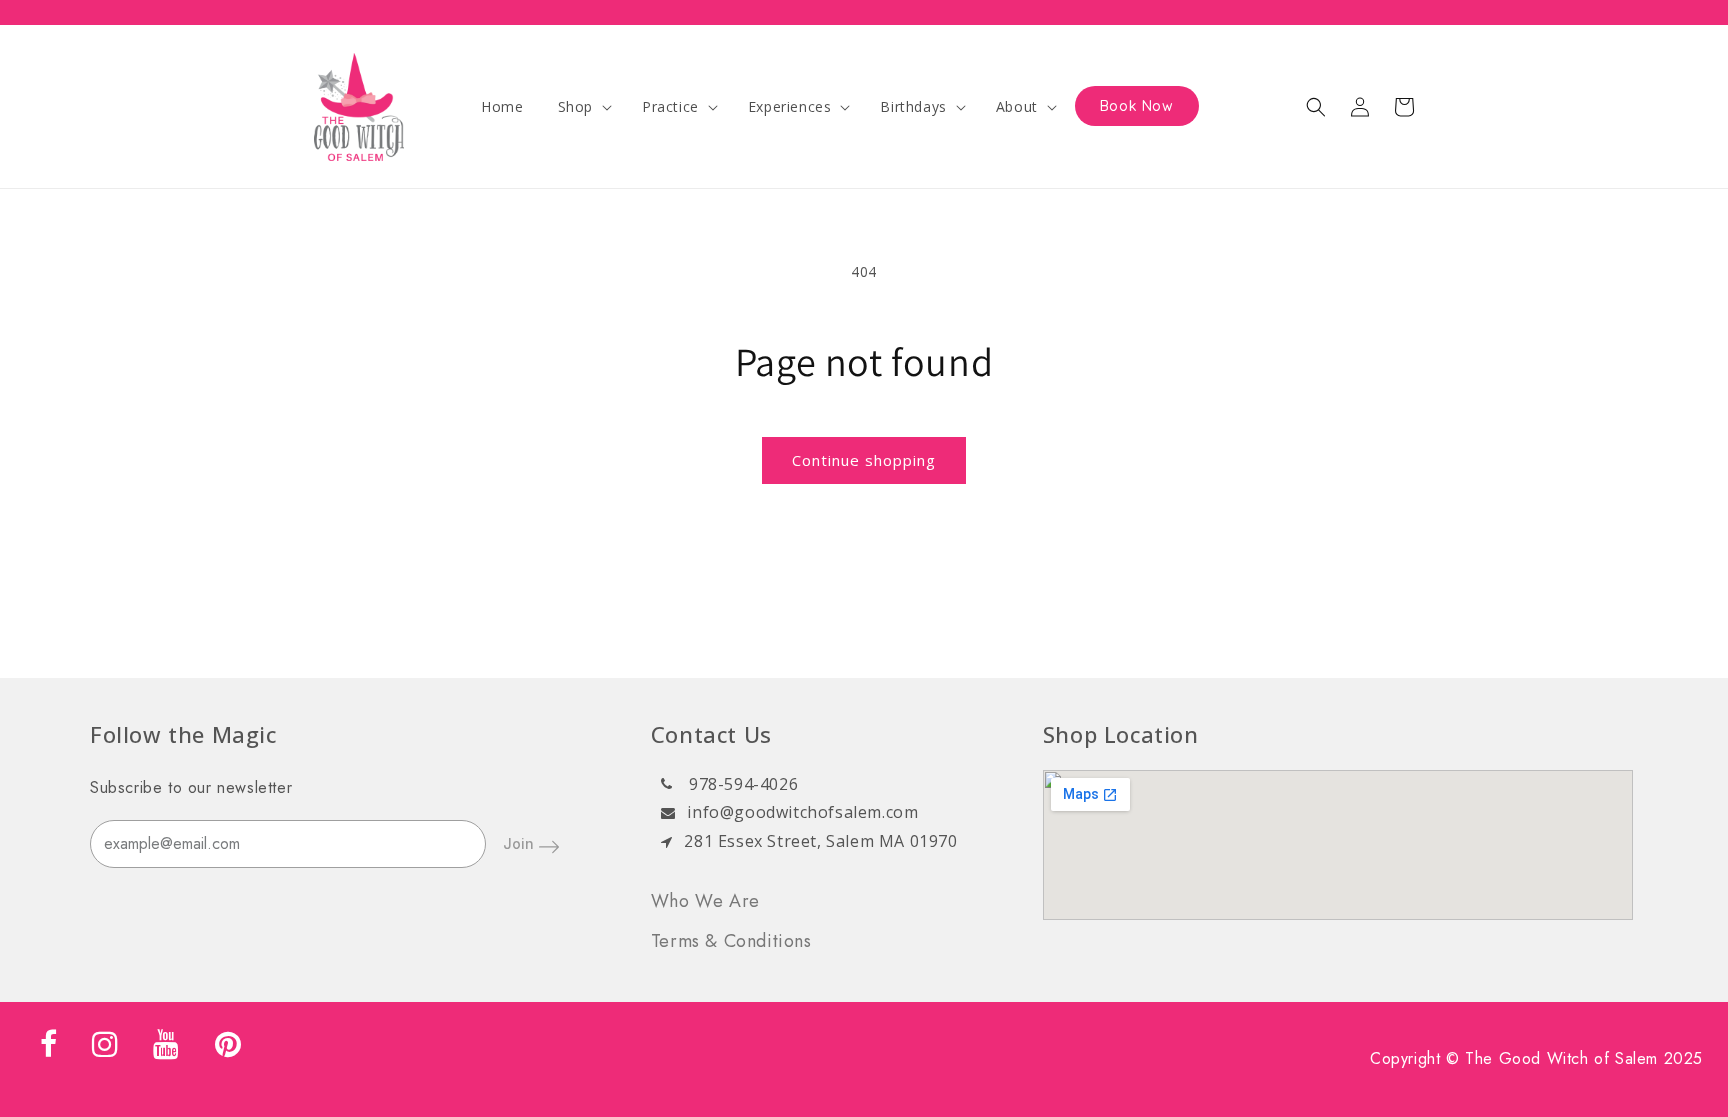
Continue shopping (864, 460)
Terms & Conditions (731, 941)
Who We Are (705, 901)
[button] (583, 107)
